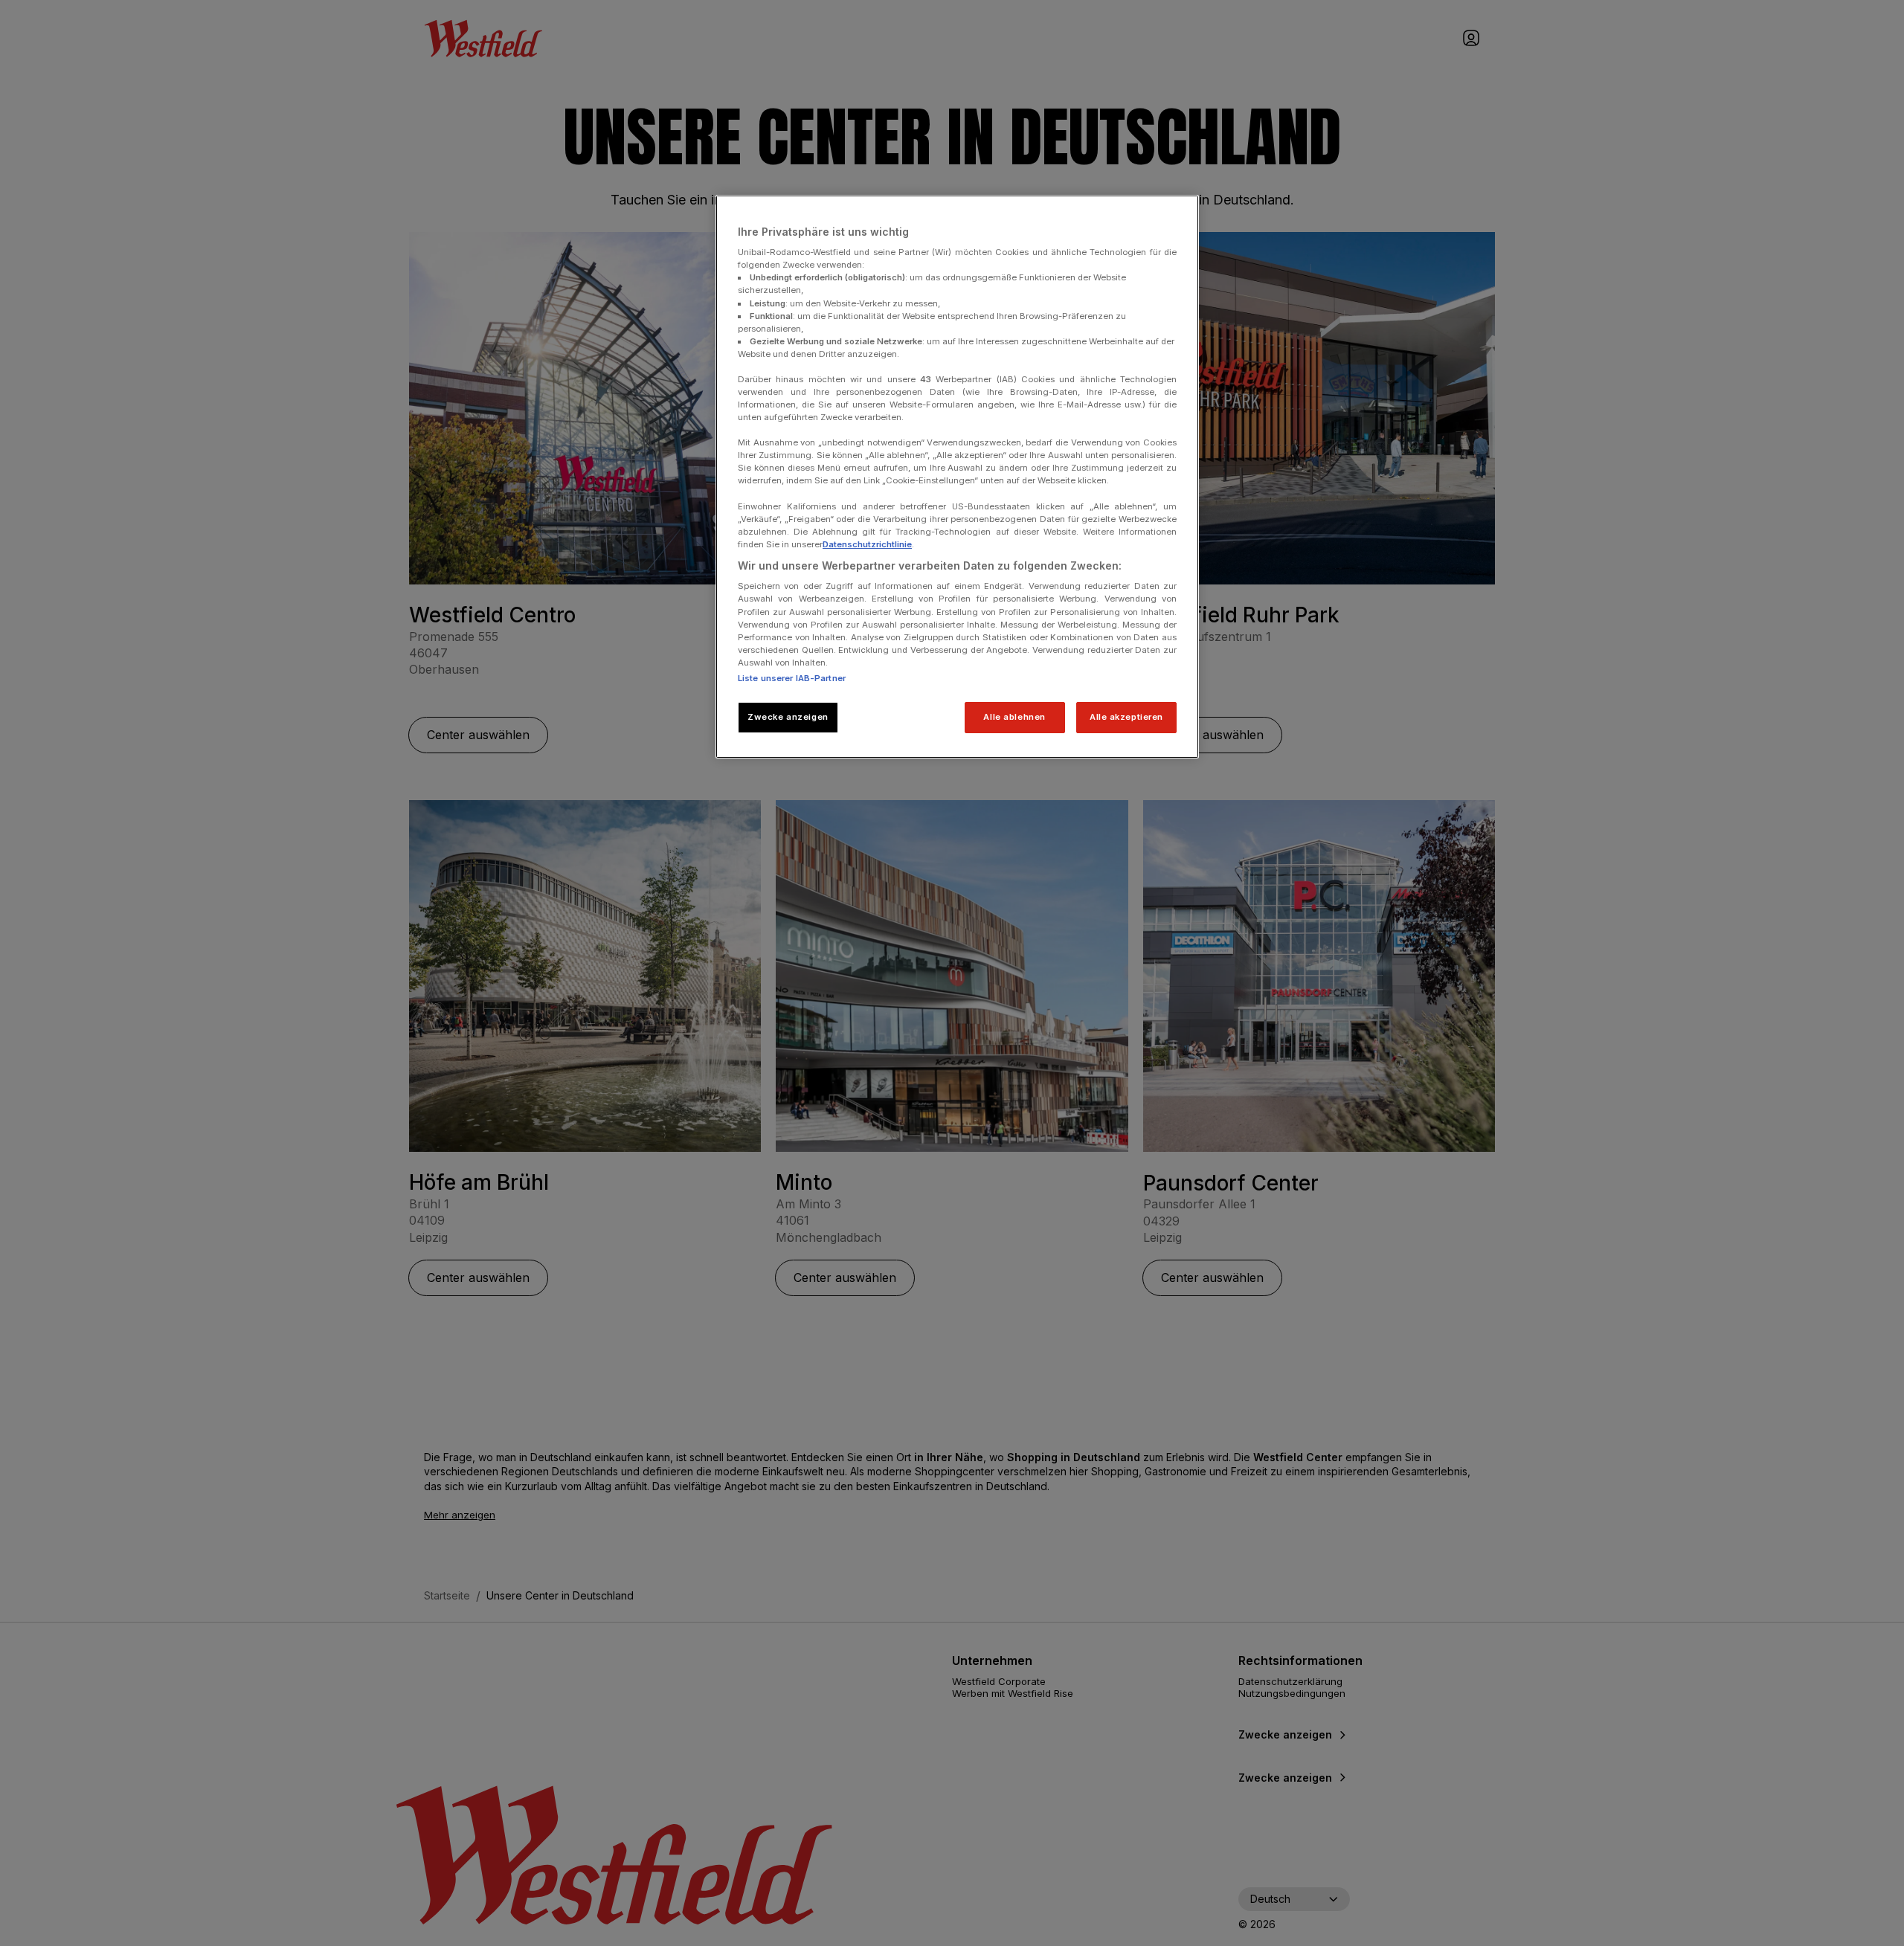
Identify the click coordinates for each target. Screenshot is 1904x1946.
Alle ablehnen (1014, 717)
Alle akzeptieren (1126, 717)
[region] (957, 477)
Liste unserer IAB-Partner (792, 678)
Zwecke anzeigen (788, 717)
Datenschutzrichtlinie (867, 544)
